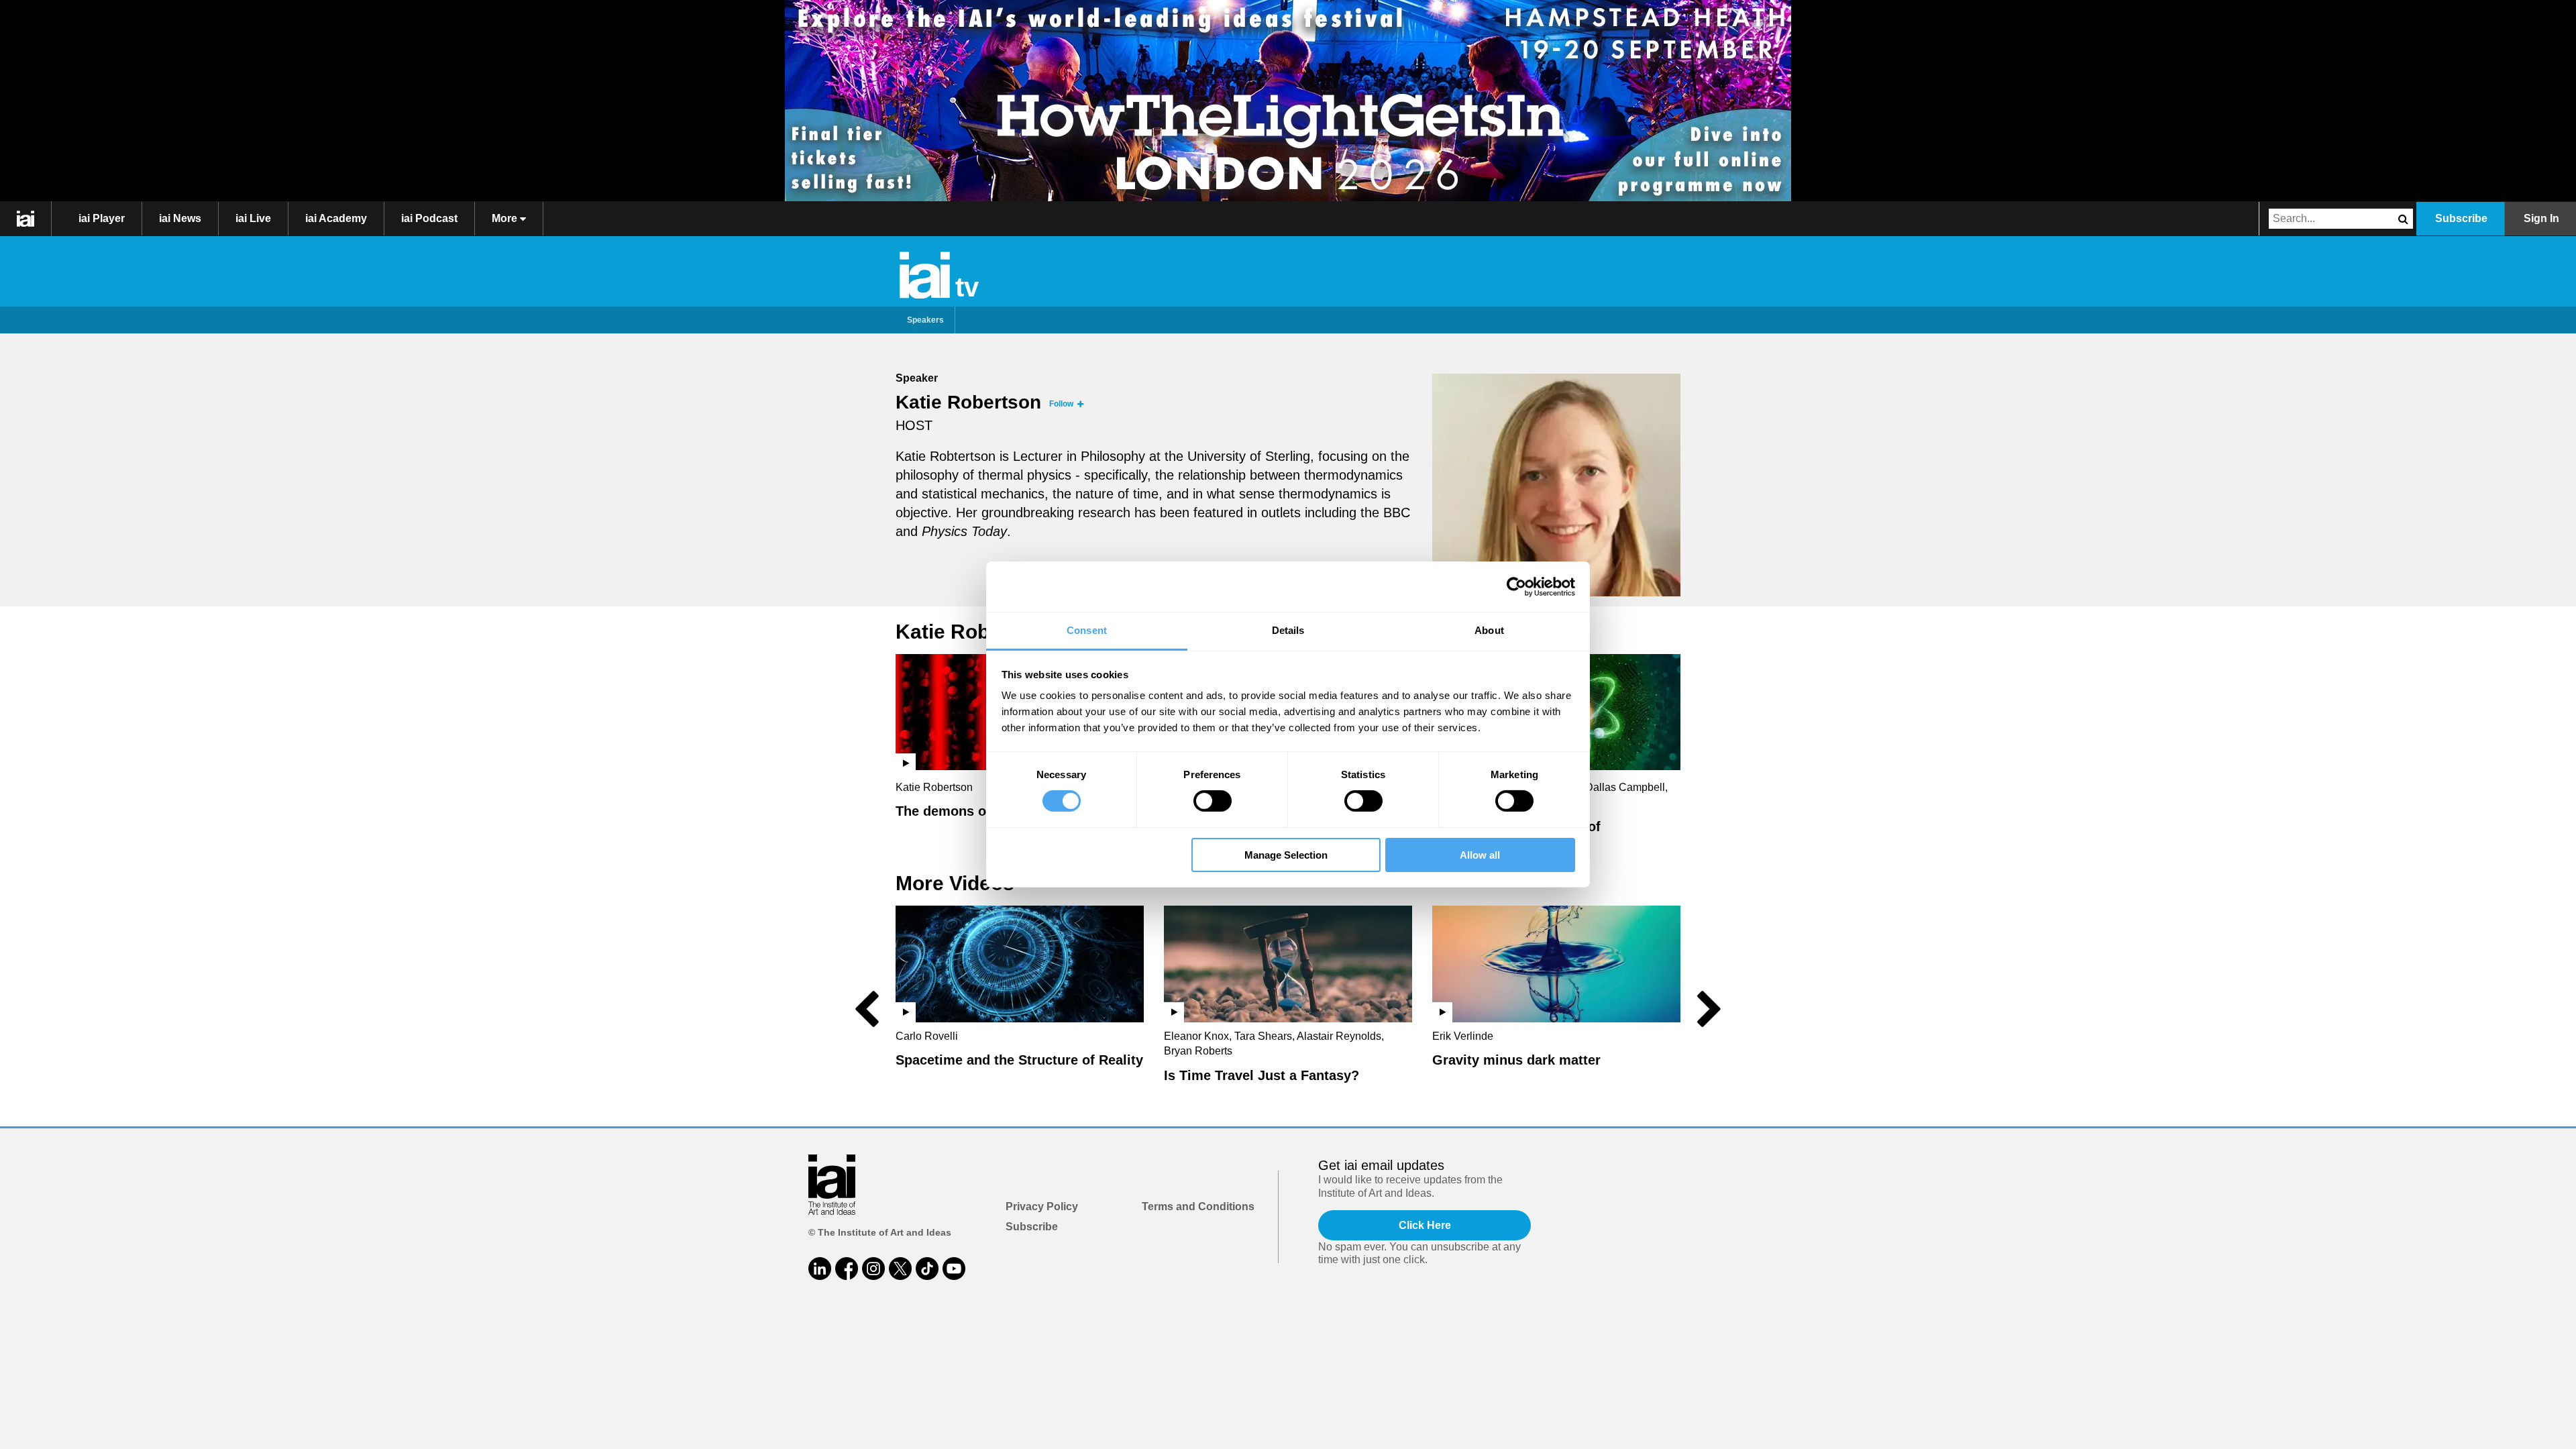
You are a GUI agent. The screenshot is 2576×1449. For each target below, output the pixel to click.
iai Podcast (429, 218)
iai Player (102, 218)
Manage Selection (1286, 855)
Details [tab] (1288, 630)
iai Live (253, 218)
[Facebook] (847, 1269)
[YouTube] (954, 1269)
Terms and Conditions (1198, 1206)
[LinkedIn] (820, 1269)
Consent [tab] (1087, 630)
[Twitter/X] (900, 1269)
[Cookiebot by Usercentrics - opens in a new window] (1516, 586)
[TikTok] (927, 1269)
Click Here (1425, 1225)
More (506, 218)
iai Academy (336, 218)
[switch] (1213, 801)
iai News (180, 218)
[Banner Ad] (1288, 101)
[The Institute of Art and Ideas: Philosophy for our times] (26, 219)
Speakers (925, 320)
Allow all (1480, 855)
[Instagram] (873, 1269)
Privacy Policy (1042, 1206)
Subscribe (2461, 218)
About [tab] (1489, 630)
